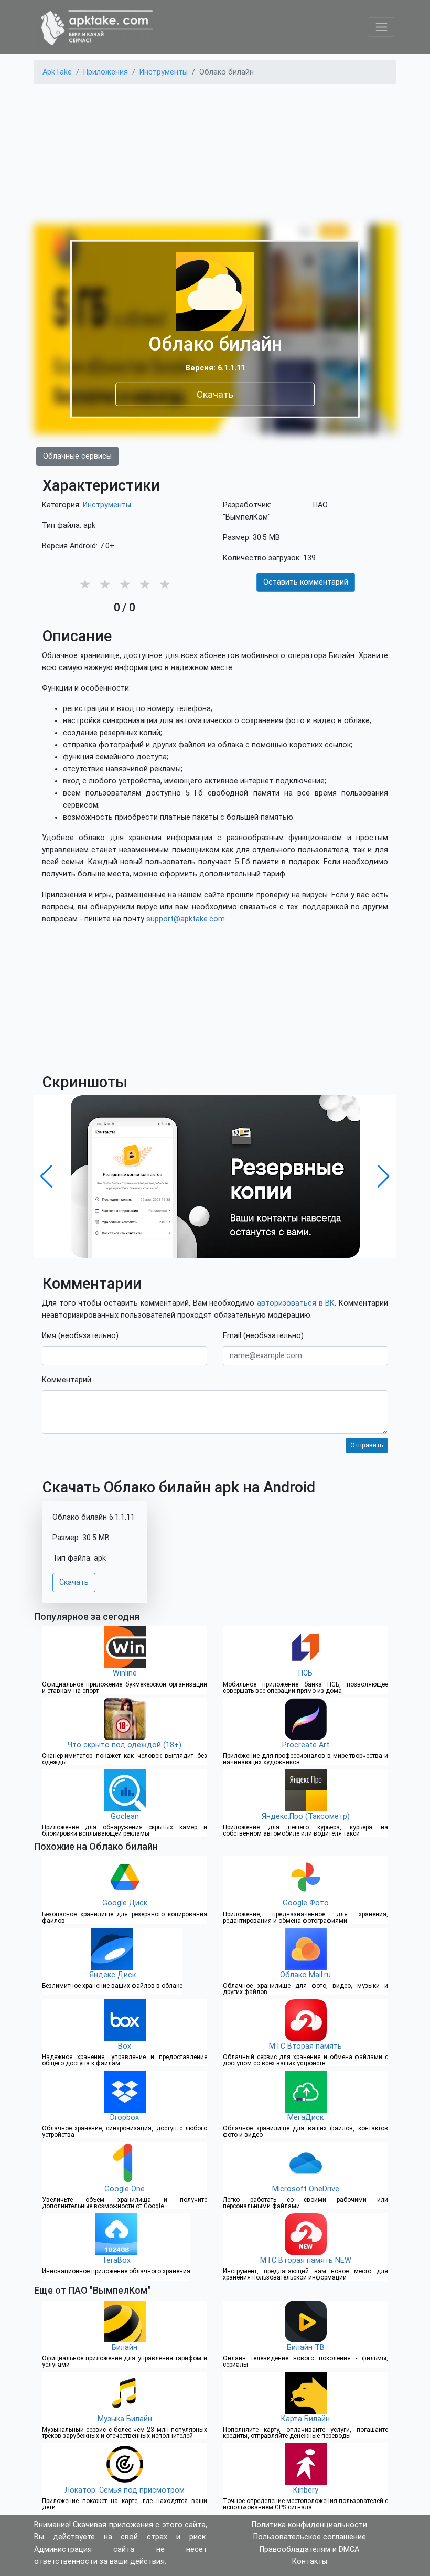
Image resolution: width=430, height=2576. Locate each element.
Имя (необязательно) (80, 1336)
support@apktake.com (186, 919)
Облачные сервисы (77, 456)
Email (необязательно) (263, 1336)
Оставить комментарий (306, 582)
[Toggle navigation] (381, 27)
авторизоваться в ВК (296, 1303)
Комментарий (67, 1380)
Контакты (310, 2562)
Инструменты (107, 505)
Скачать (215, 394)
